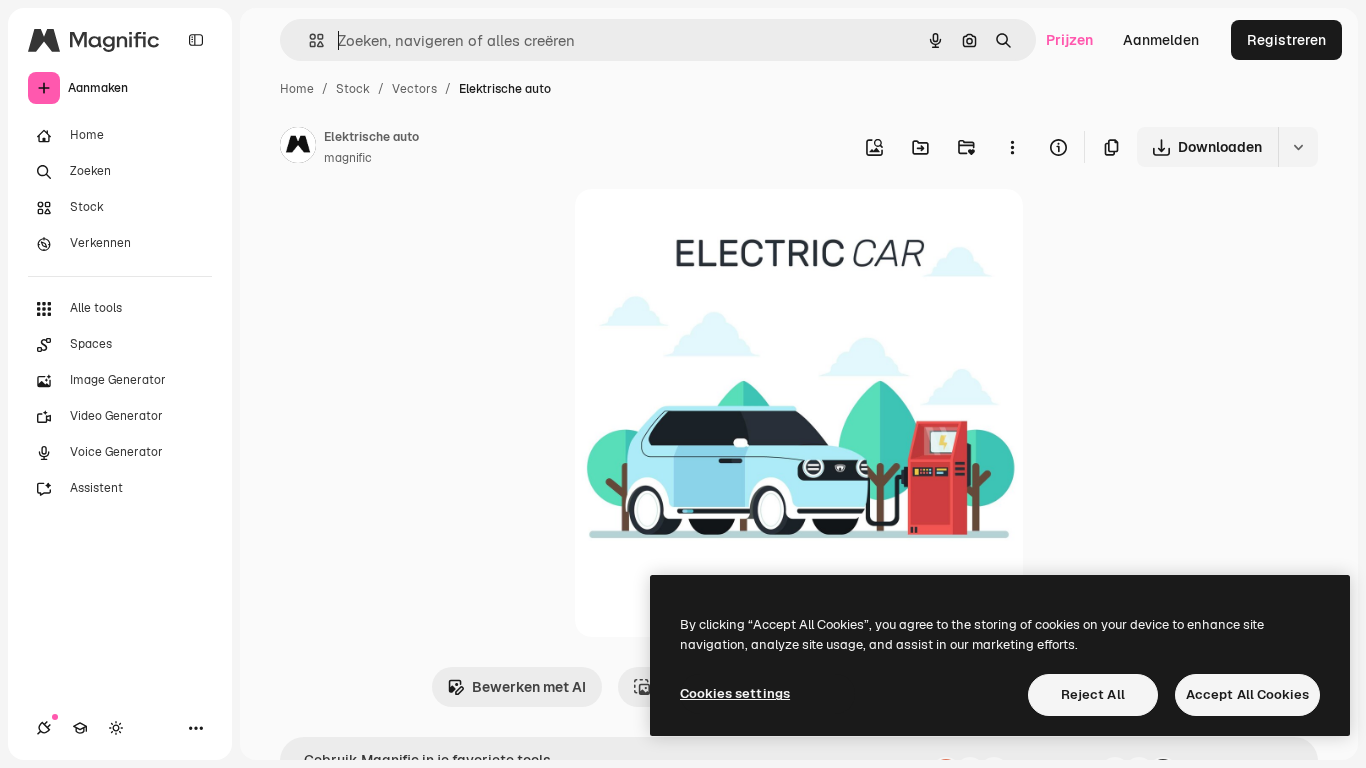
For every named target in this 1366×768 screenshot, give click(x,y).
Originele (706, 227)
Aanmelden (1161, 40)
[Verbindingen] (44, 728)
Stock (353, 89)
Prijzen (1069, 40)
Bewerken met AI (529, 687)
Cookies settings (735, 693)
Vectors (414, 89)
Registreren (1286, 40)
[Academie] (80, 728)
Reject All (1093, 694)
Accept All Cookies (1247, 694)
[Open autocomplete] (308, 40)
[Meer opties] (1012, 147)
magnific (348, 158)
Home (297, 89)
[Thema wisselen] (116, 728)
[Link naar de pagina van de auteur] (298, 148)
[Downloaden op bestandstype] (1298, 147)
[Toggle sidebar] (196, 40)
